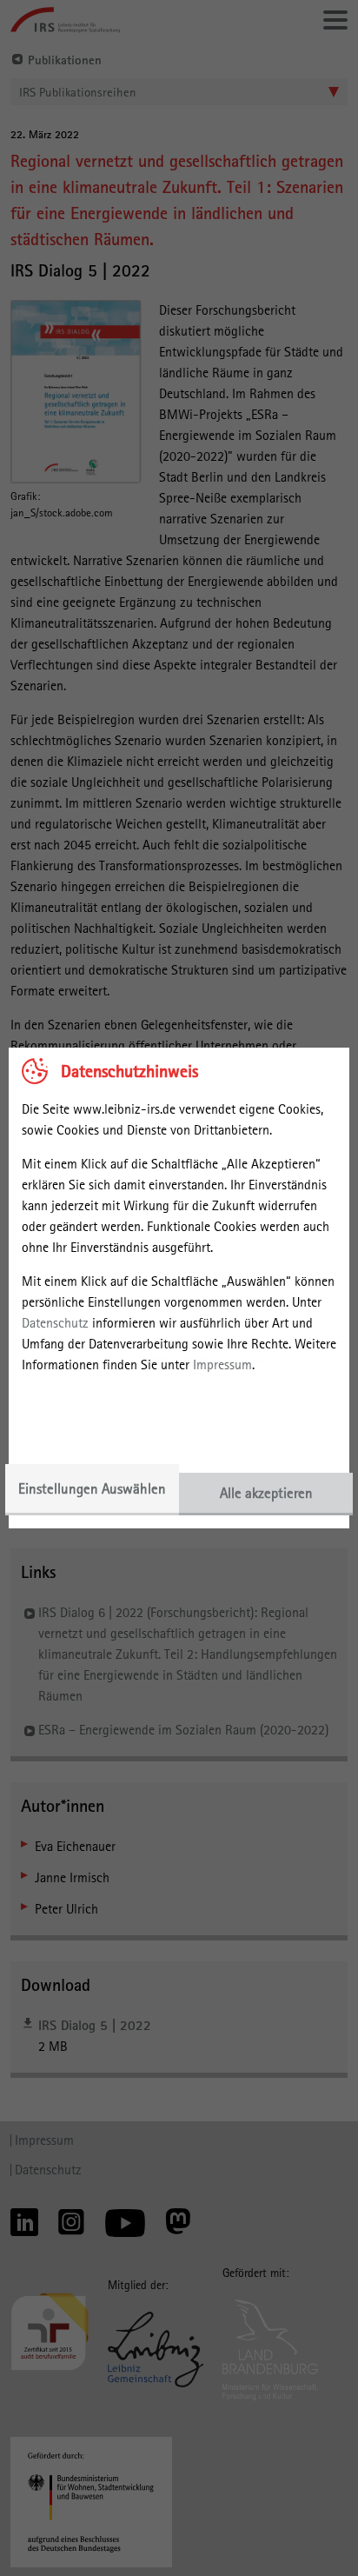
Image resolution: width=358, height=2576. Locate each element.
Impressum (222, 1365)
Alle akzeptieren (266, 1493)
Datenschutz (55, 1323)
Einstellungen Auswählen (92, 1488)
